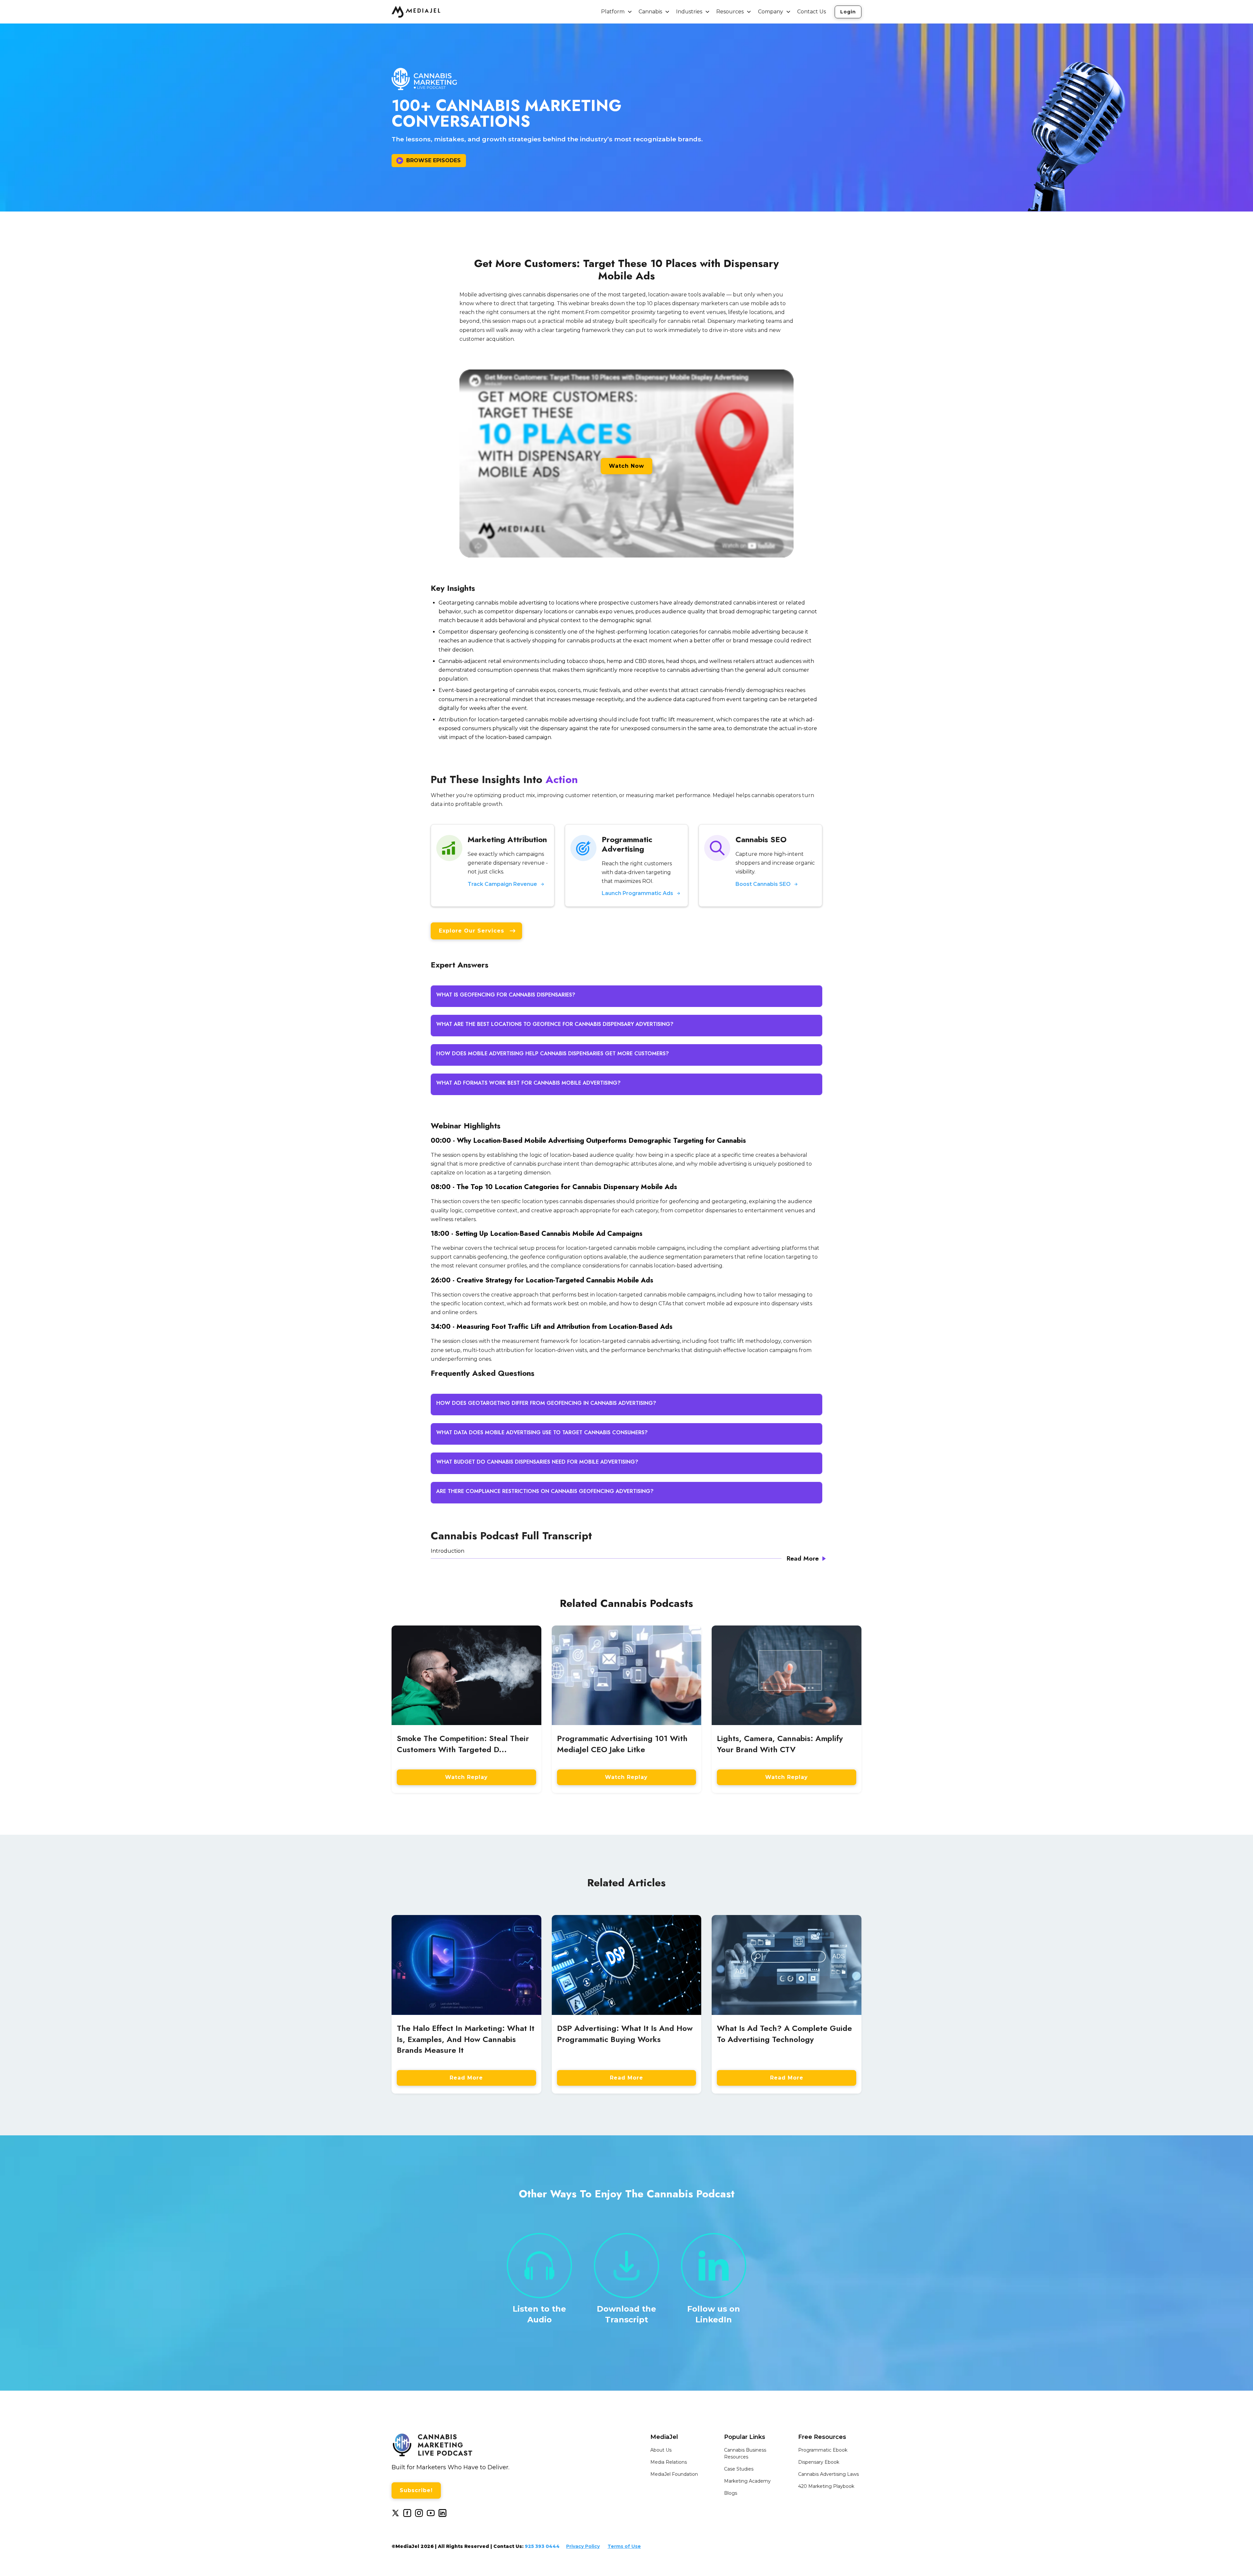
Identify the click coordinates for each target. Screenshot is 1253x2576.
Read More (466, 2078)
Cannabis (650, 12)
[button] (617, 12)
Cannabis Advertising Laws (828, 2474)
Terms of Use (624, 2546)
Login (848, 12)
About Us (661, 2450)
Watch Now (626, 466)
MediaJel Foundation (674, 2474)
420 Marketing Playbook (826, 2486)
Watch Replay (466, 1777)
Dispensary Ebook (819, 2462)
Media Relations (669, 2462)
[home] (416, 12)
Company (771, 12)
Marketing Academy (747, 2481)
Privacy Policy (583, 2546)
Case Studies (739, 2469)
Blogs (731, 2493)
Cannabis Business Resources (745, 2453)
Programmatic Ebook (823, 2450)
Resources (730, 12)
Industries (689, 12)
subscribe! (416, 2490)
